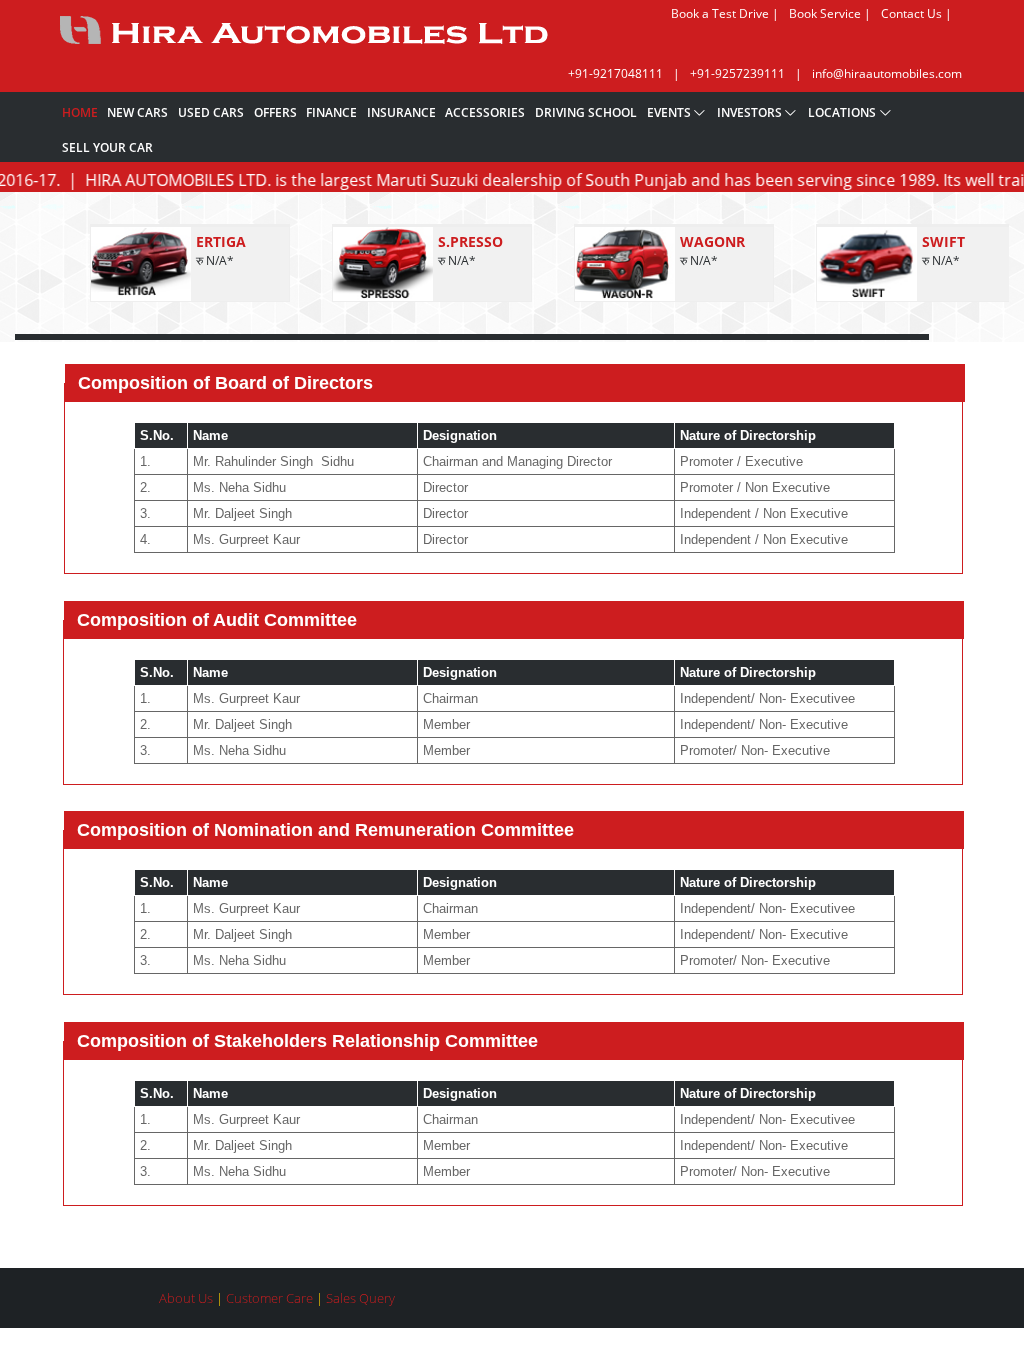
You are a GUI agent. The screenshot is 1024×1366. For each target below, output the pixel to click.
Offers (275, 112)
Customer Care (271, 1298)
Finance (331, 112)
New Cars (137, 112)
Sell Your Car (107, 147)
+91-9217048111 (615, 73)
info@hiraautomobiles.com (887, 73)
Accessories (485, 112)
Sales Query (360, 1298)
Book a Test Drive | (725, 13)
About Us (187, 1298)
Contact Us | (916, 13)
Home (80, 112)
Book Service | (830, 13)
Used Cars (211, 112)
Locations (842, 112)
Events (669, 112)
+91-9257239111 (737, 73)
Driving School (586, 112)
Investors (749, 112)
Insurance (401, 112)
